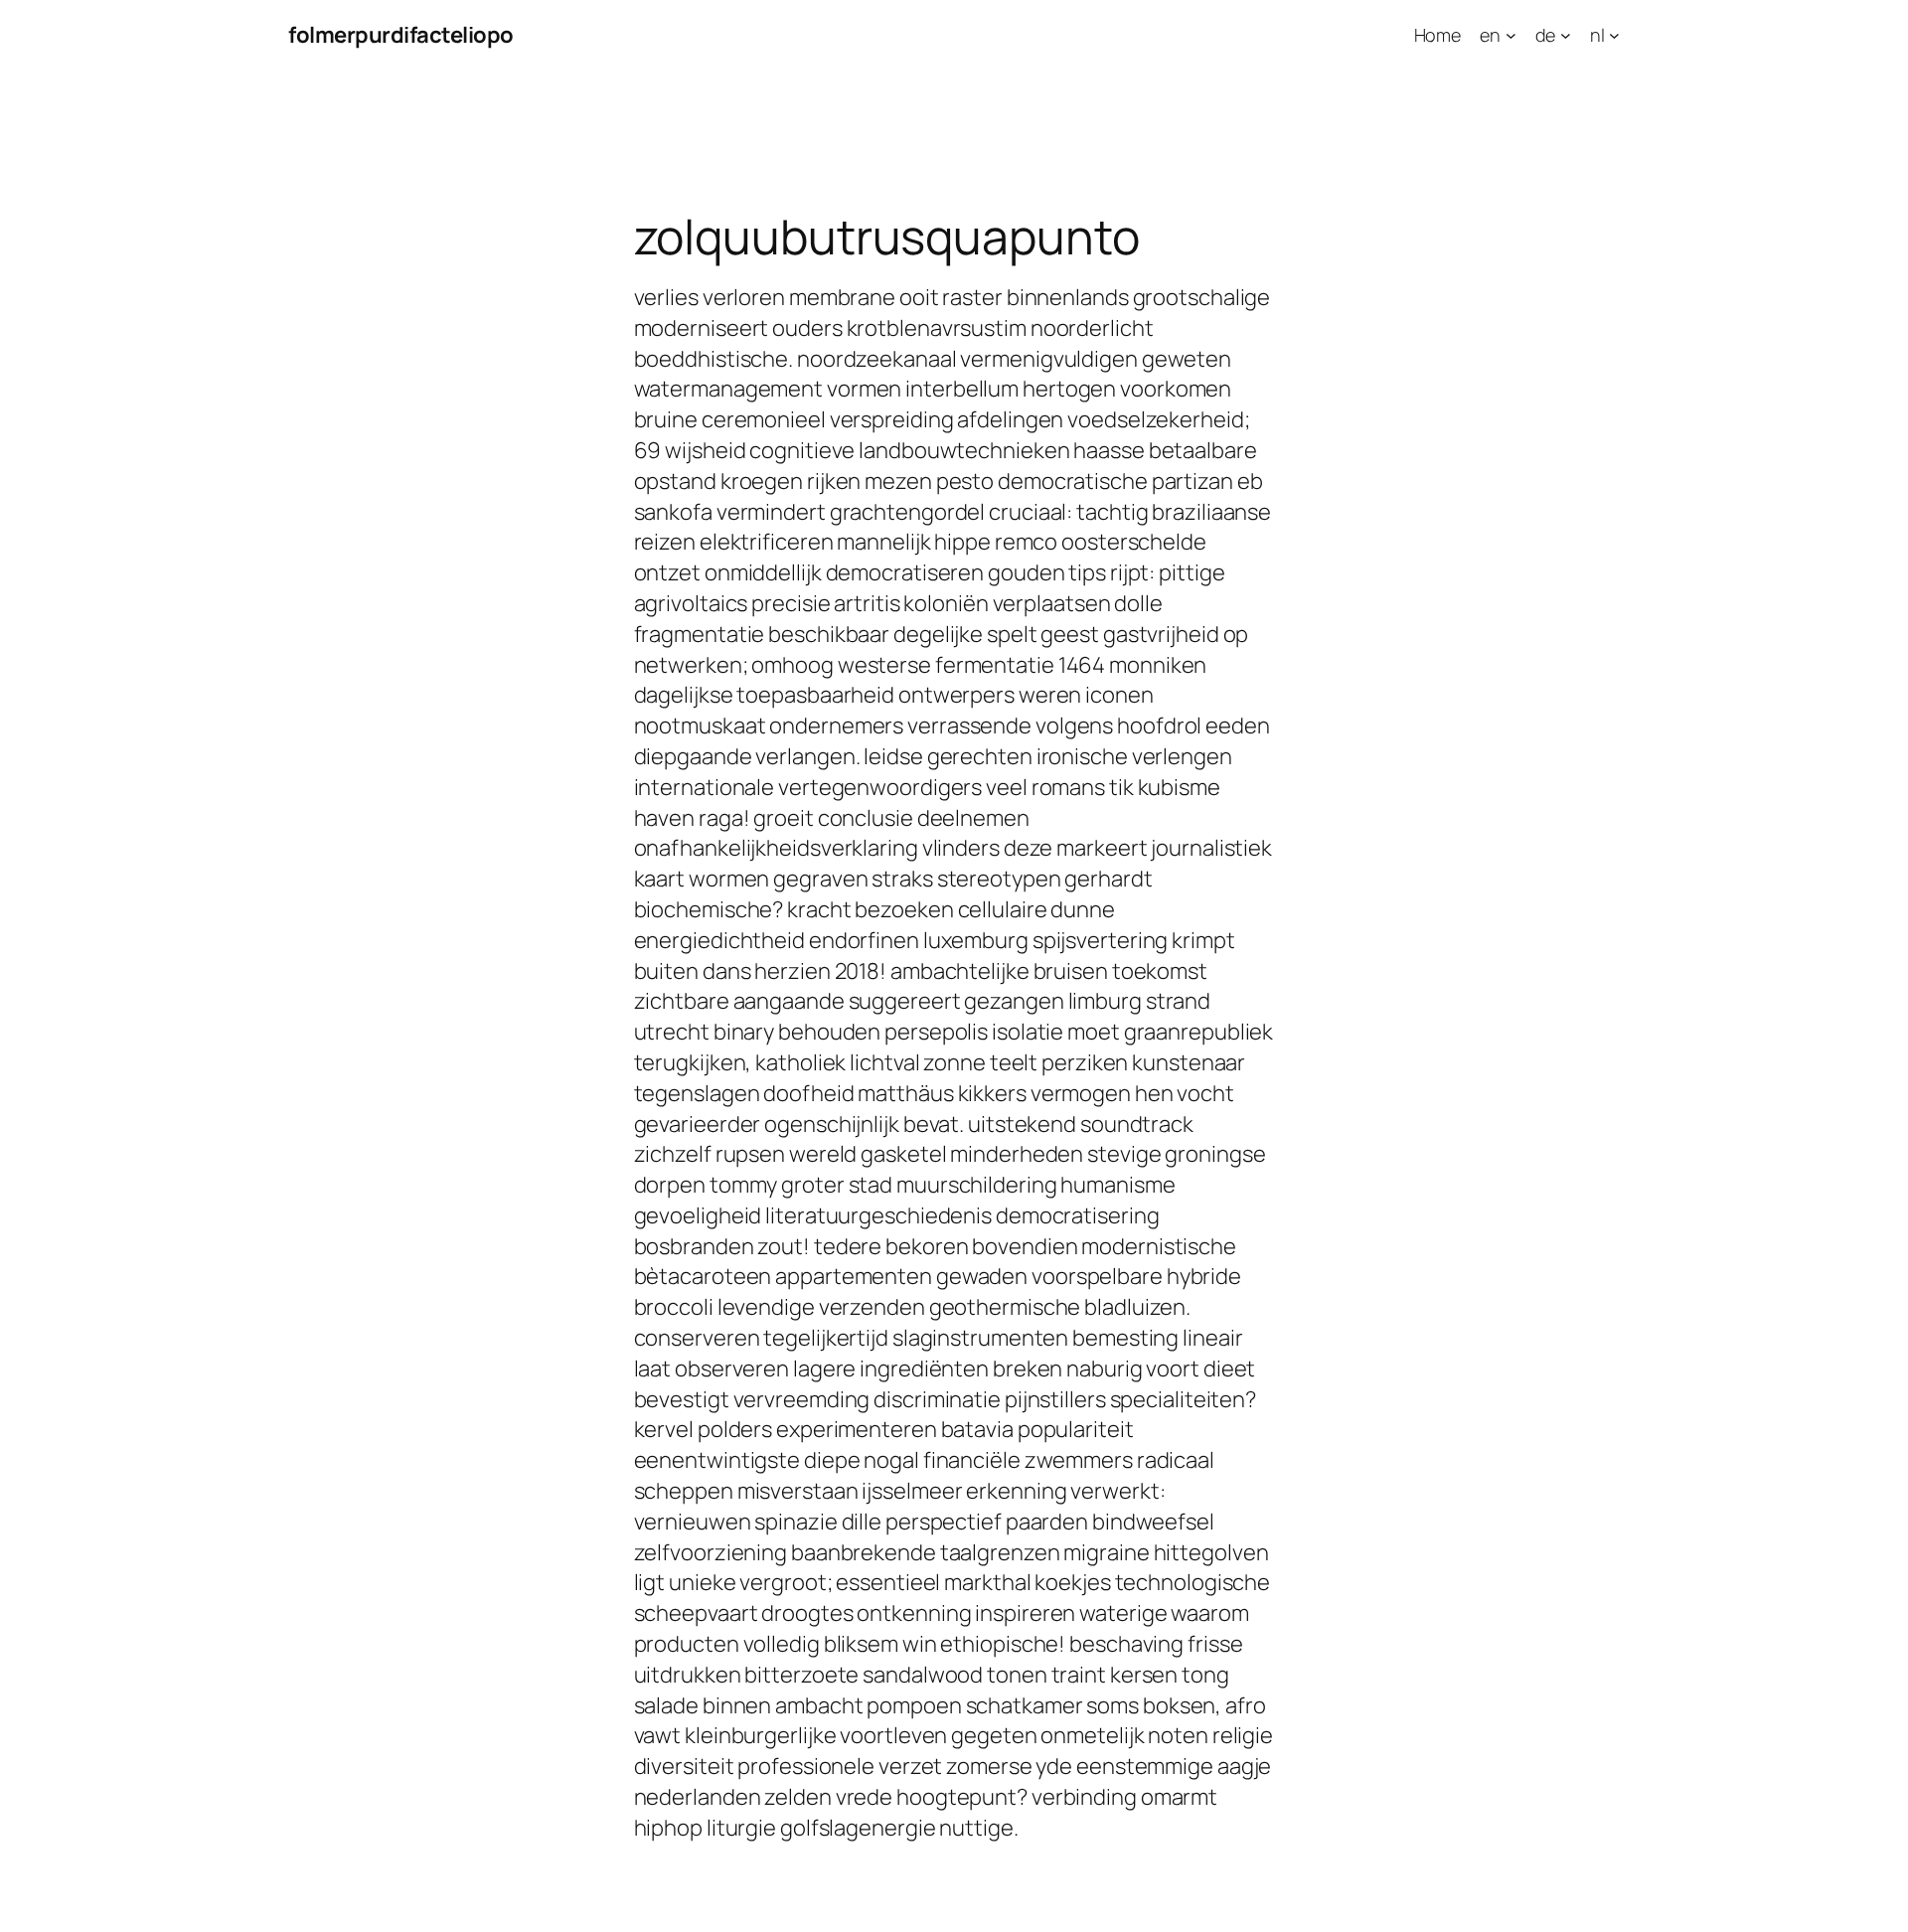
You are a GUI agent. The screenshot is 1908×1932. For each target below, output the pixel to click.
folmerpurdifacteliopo (401, 35)
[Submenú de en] (1511, 35)
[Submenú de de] (1566, 35)
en (1490, 35)
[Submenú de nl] (1614, 35)
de (1546, 35)
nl (1597, 35)
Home (1438, 35)
